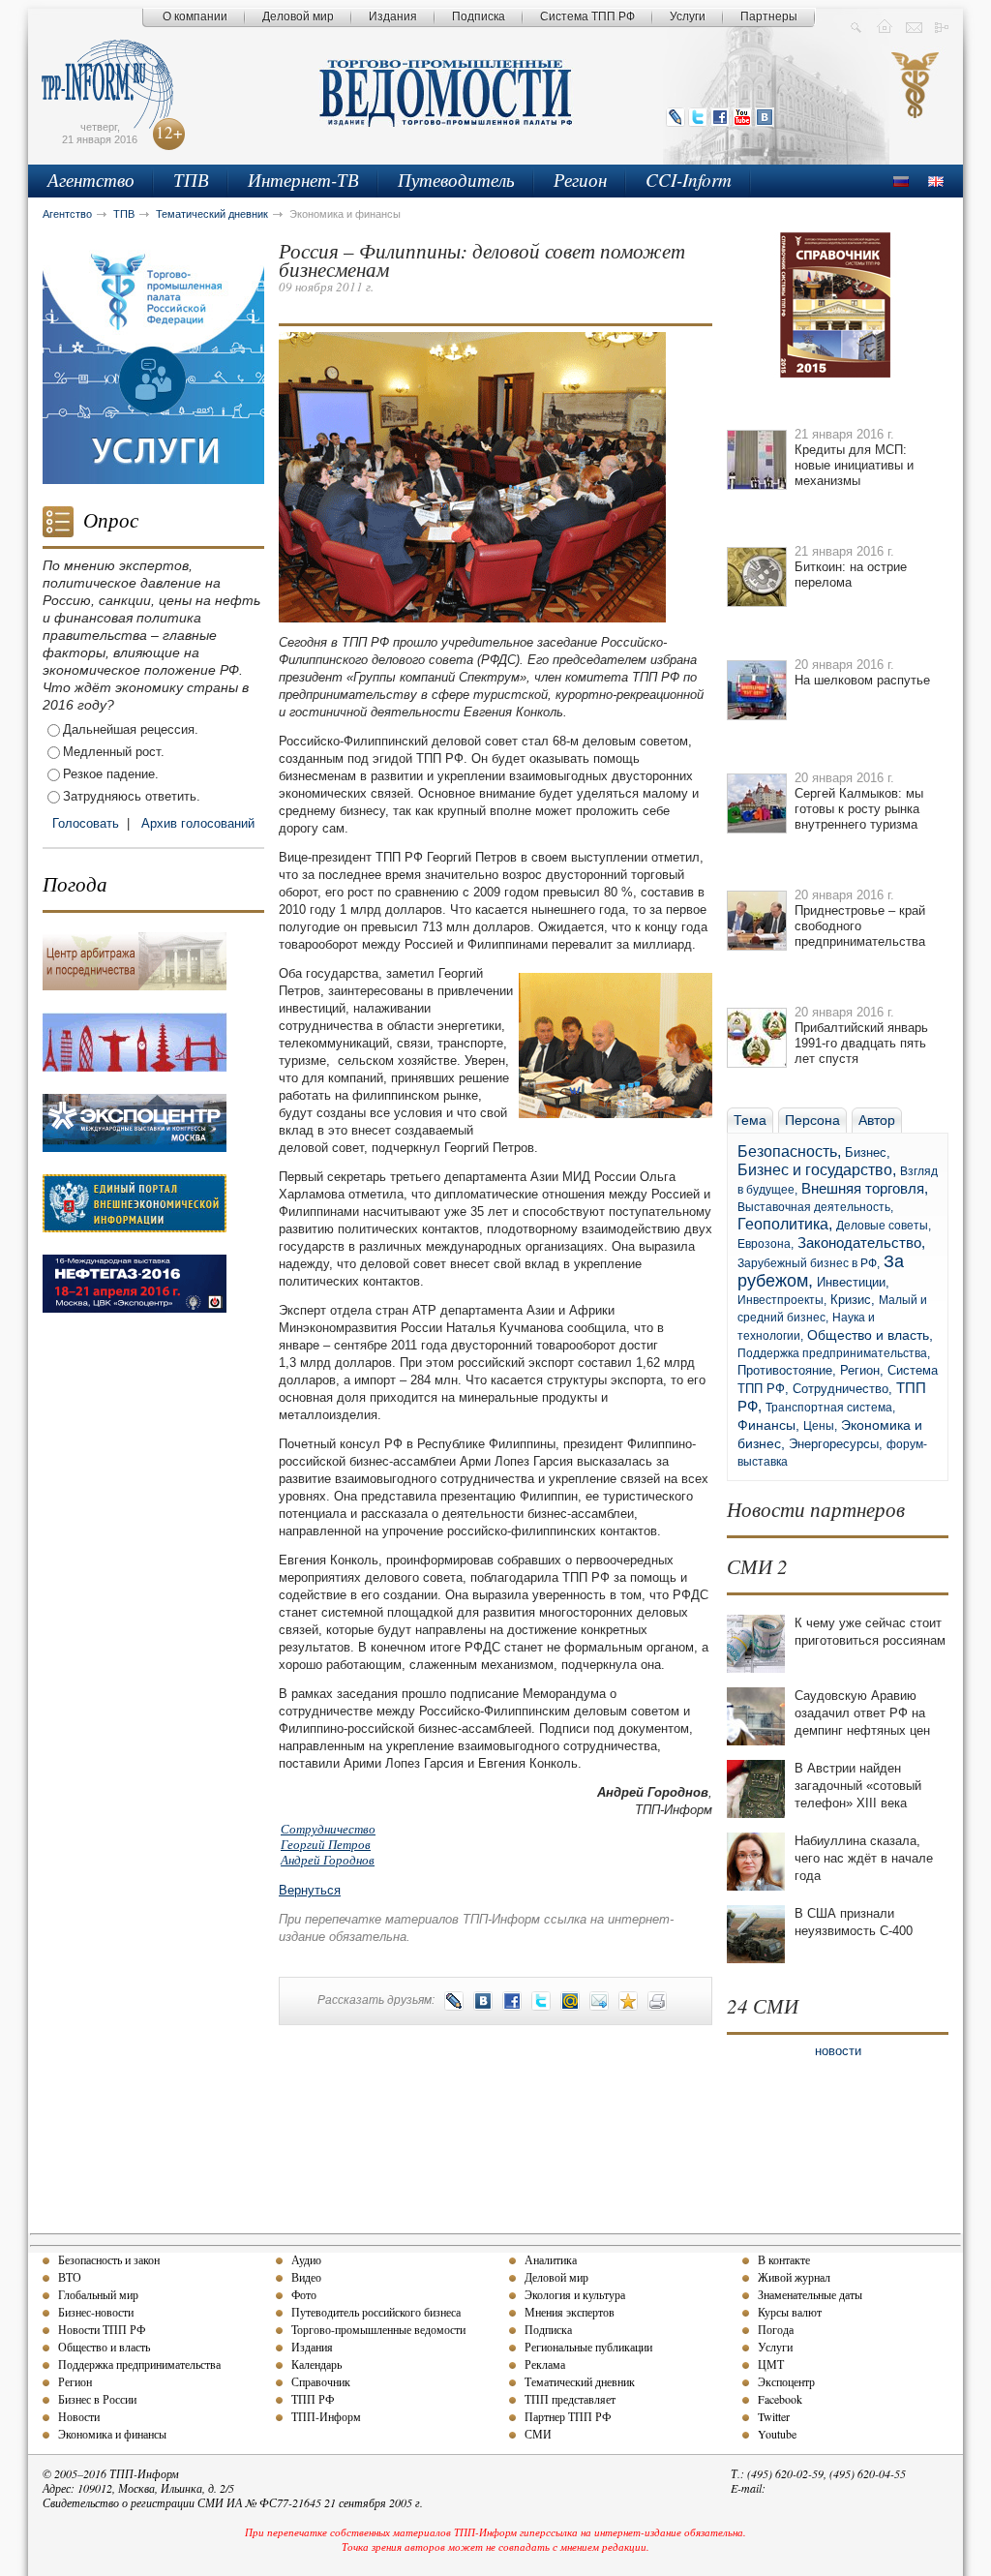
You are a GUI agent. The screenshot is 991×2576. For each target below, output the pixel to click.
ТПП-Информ (326, 2416)
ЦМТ (771, 2364)
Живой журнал (794, 2277)
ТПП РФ (313, 2399)
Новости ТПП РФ (102, 2329)
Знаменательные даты (810, 2294)
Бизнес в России (97, 2399)
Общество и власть (104, 2347)
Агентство (91, 180)
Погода (75, 884)
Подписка (479, 16)
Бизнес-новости (96, 2312)
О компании (195, 16)
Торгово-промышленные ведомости (378, 2329)
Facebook (780, 2399)
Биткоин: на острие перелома (851, 575)
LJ (676, 117)
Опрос (111, 520)
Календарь (316, 2364)
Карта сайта (943, 26)
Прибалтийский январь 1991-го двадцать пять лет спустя (861, 1043)
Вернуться (310, 1890)
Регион (580, 180)
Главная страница (885, 26)
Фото (304, 2294)
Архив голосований (198, 823)
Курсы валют (790, 2312)
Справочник (321, 2381)
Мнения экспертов (570, 2312)
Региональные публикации (588, 2347)
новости (838, 2051)
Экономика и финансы (112, 2434)
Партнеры (769, 16)
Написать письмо (914, 26)
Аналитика (551, 2259)
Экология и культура (575, 2294)
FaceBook (720, 117)
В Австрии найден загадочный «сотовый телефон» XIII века (858, 1786)
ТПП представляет (570, 2399)
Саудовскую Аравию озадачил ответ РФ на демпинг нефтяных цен (862, 1713)
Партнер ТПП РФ (568, 2416)
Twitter (698, 117)
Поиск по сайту (856, 26)
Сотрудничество (328, 1829)
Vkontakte (765, 117)
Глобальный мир (98, 2294)
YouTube (742, 117)
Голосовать (86, 823)
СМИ (538, 2434)
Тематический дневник (212, 214)
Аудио (306, 2259)
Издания (393, 16)
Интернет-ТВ (303, 180)
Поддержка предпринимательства (139, 2364)
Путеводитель (456, 180)
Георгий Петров (326, 1844)
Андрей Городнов (328, 1860)
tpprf (916, 103)
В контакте (784, 2259)
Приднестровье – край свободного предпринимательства (860, 926)
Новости (79, 2416)
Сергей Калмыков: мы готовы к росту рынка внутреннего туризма (859, 809)
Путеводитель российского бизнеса (376, 2312)
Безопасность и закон (109, 2259)
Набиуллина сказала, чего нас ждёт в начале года (864, 1858)
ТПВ (191, 180)
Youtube (777, 2434)
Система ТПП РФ (587, 16)
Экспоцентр (786, 2381)
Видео (306, 2277)
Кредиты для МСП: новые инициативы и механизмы (854, 465)
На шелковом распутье (862, 680)
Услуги (688, 16)
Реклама (545, 2364)
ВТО (70, 2277)
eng (936, 182)
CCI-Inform (689, 180)
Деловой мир (298, 16)
